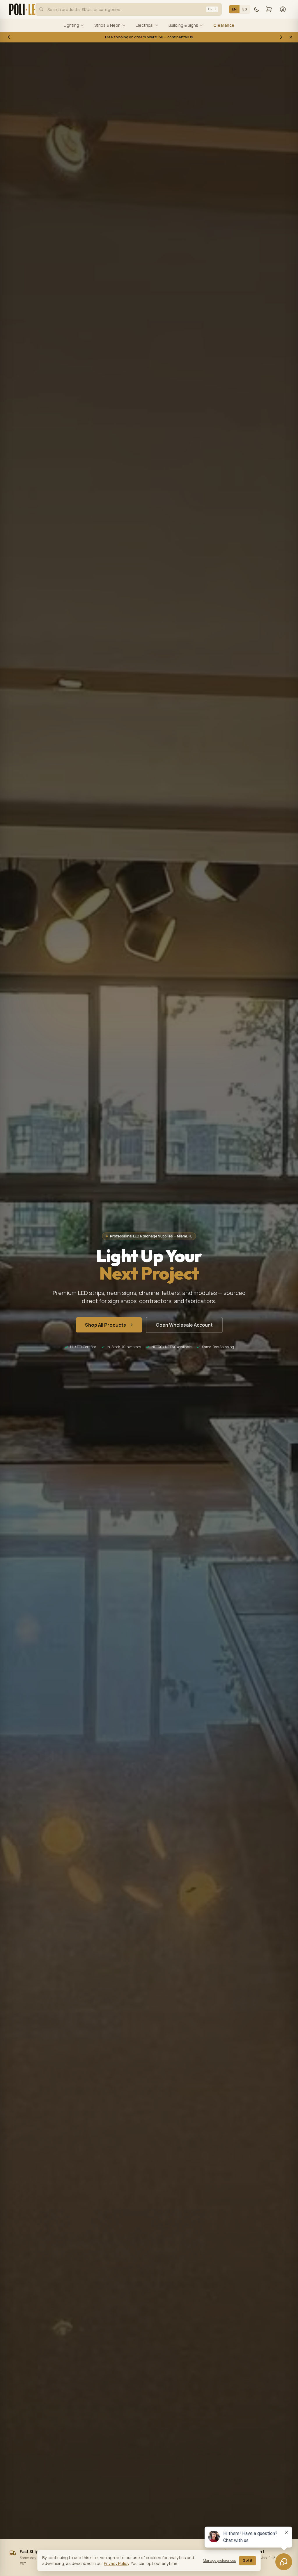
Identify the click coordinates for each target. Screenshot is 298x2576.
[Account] (283, 9)
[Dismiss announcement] (291, 37)
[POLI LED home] (25, 9)
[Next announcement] (281, 37)
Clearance (224, 25)
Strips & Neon (107, 25)
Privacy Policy (116, 2563)
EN (234, 9)
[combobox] (129, 9)
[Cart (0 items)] (269, 9)
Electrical (144, 25)
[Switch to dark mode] (257, 9)
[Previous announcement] (9, 37)
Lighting (71, 25)
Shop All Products (105, 1325)
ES (245, 9)
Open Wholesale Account (184, 1325)
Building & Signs (183, 25)
